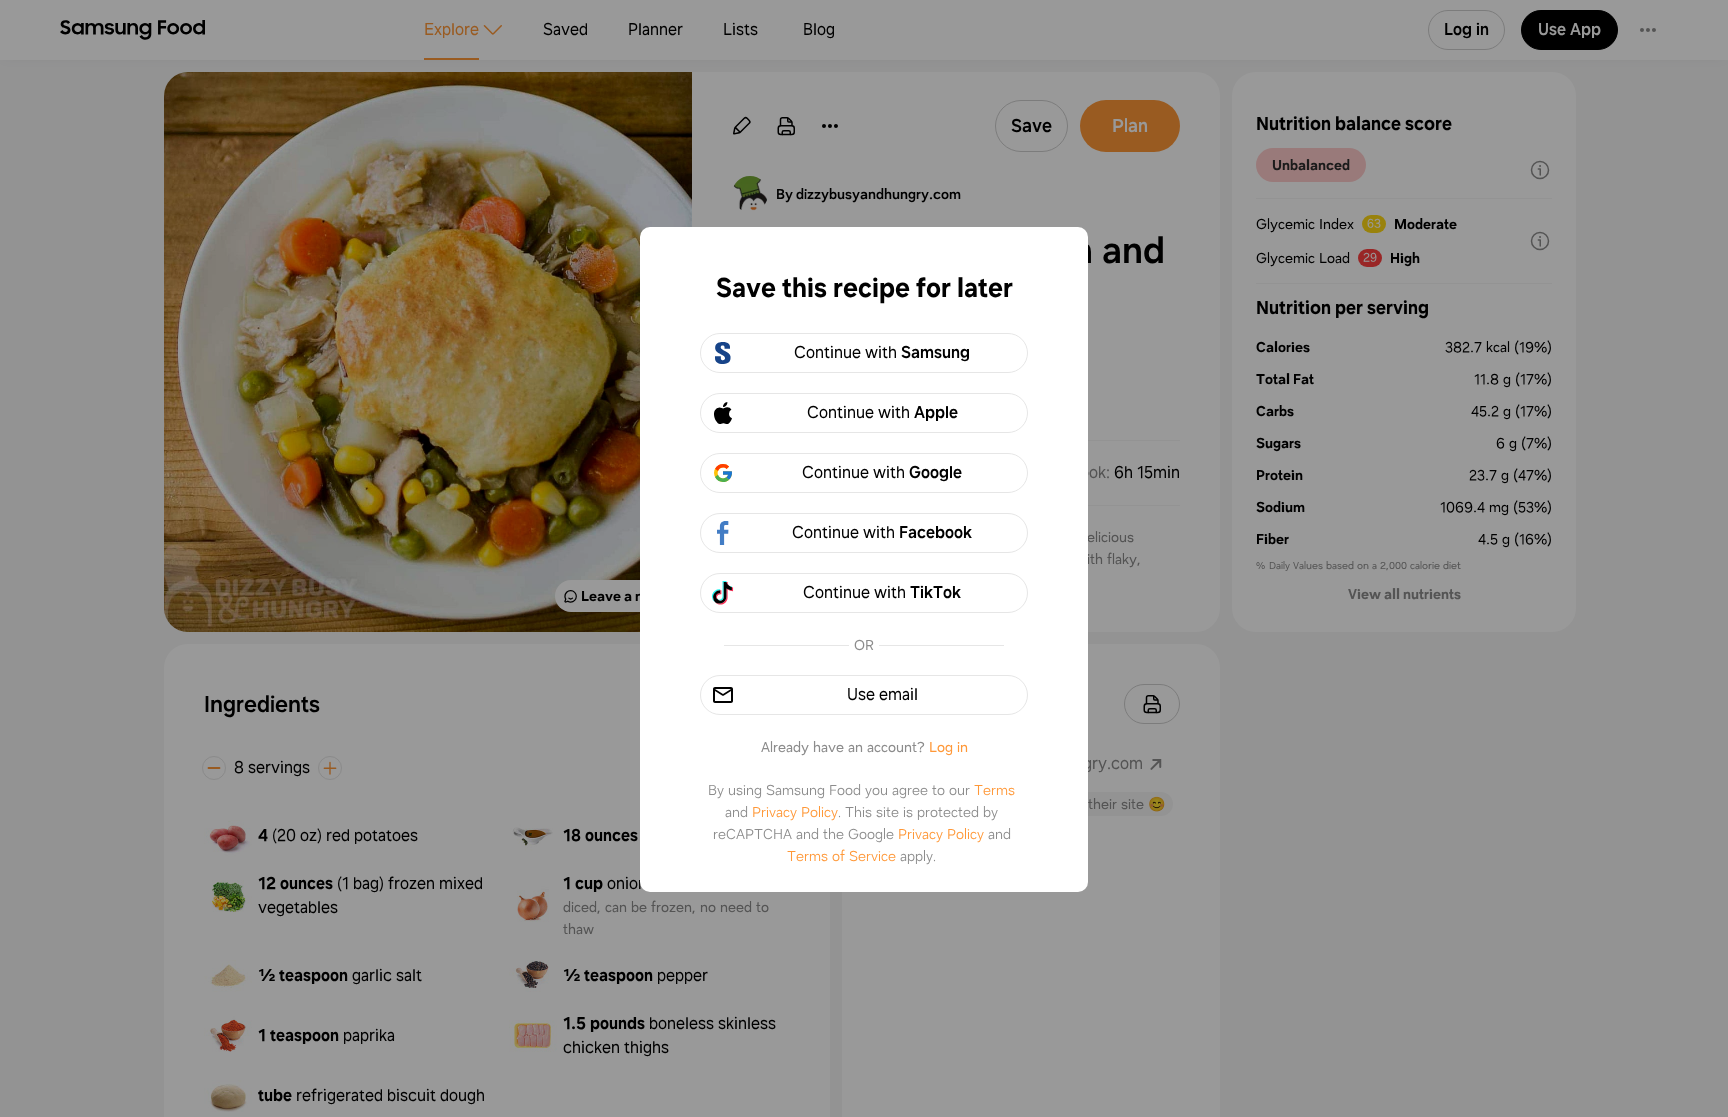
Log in (948, 747)
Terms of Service (841, 856)
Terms (994, 790)
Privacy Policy (795, 812)
